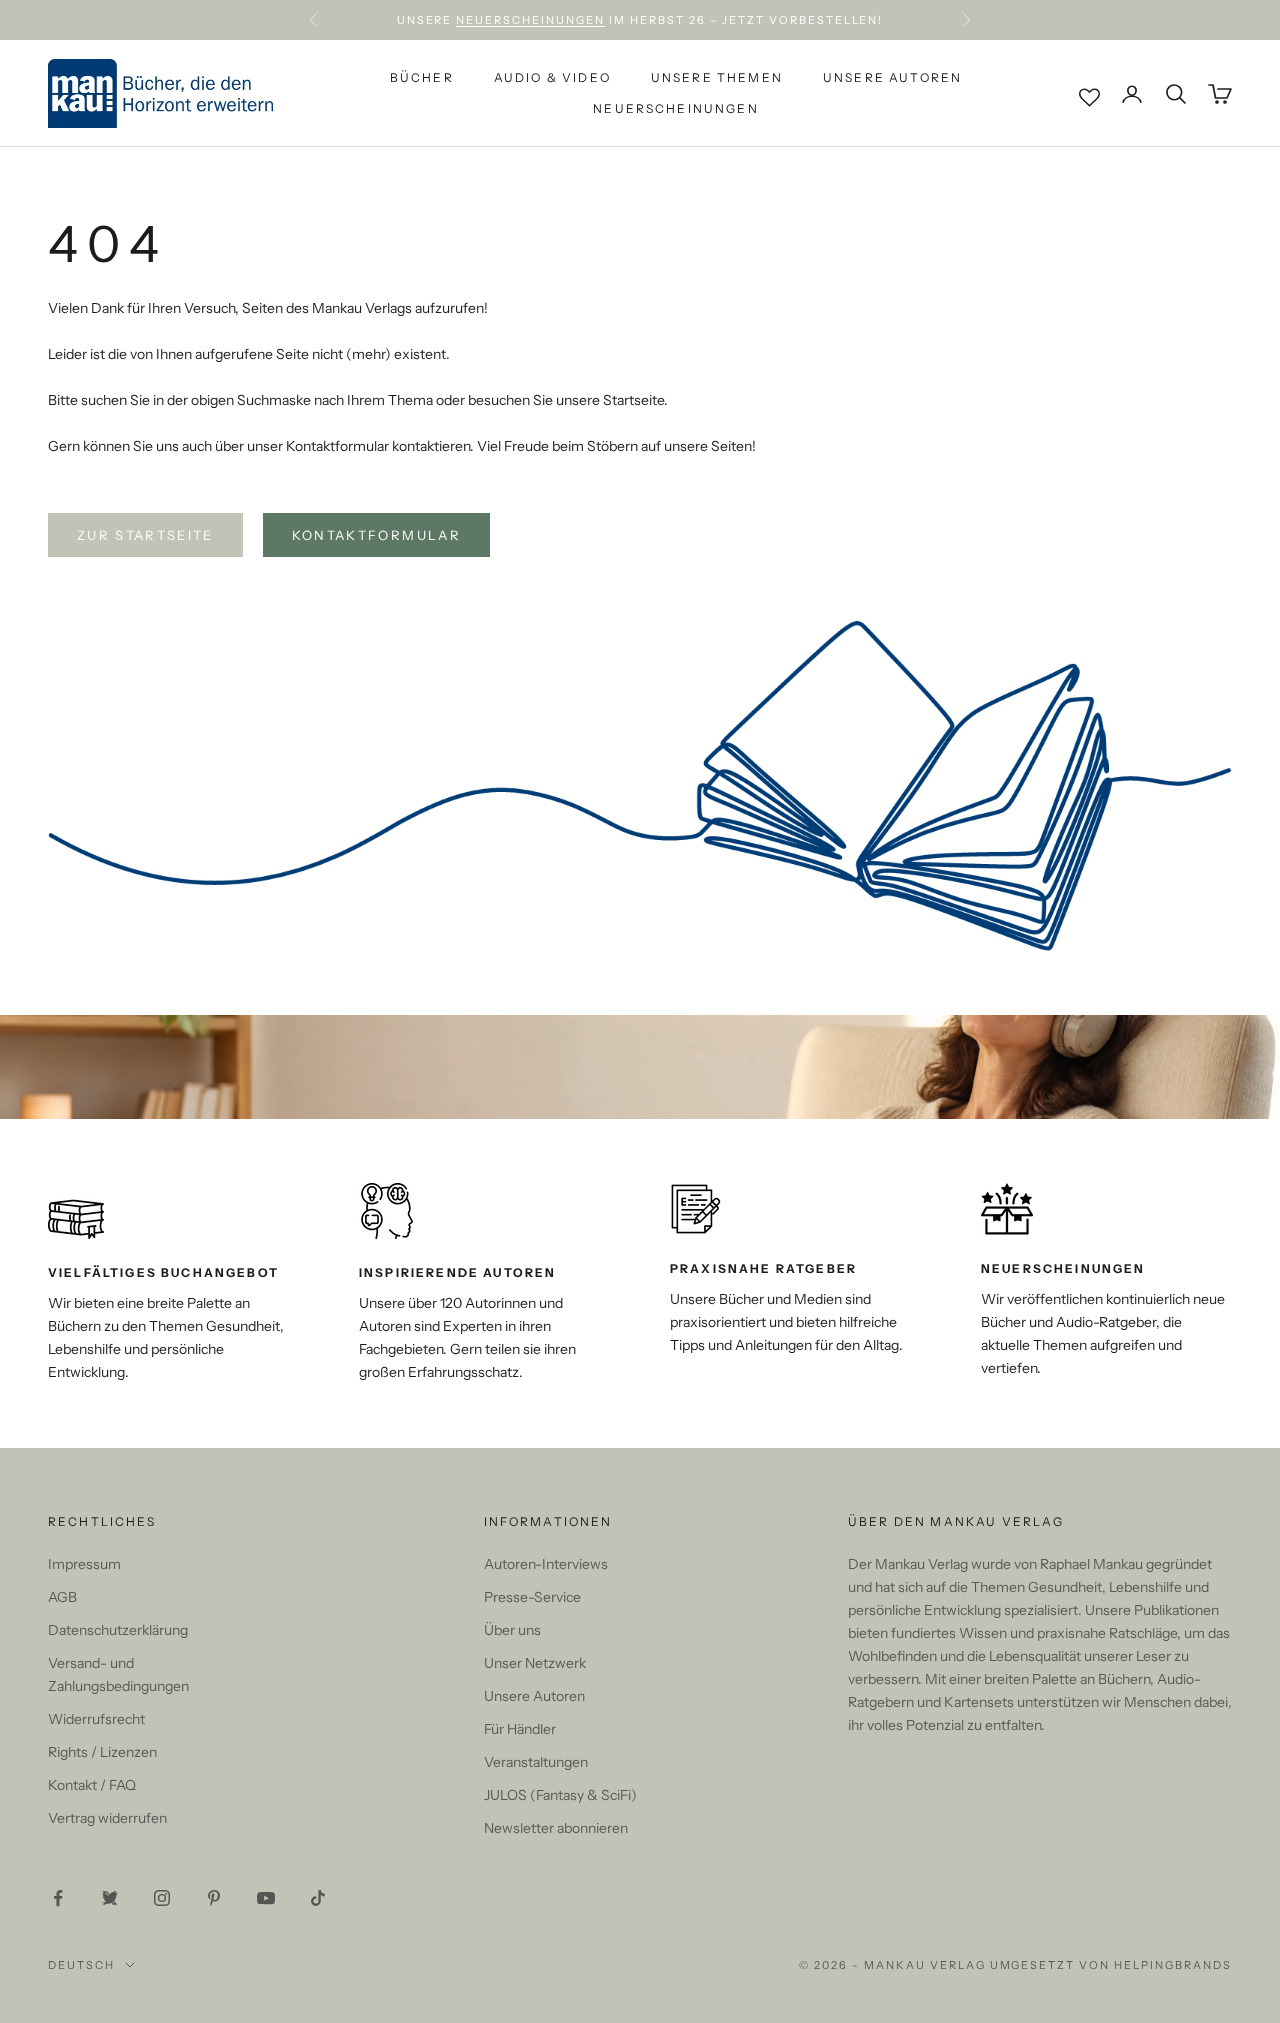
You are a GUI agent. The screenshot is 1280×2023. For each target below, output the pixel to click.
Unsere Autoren (892, 77)
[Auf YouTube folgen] (266, 1898)
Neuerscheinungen (530, 20)
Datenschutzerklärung (118, 1630)
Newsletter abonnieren (556, 1828)
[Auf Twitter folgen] (110, 1898)
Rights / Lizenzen (102, 1752)
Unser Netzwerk (535, 1663)
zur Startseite (145, 535)
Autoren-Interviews (546, 1564)
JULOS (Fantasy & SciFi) (560, 1795)
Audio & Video (552, 77)
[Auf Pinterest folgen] (214, 1898)
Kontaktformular (376, 535)
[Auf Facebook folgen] (58, 1898)
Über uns (512, 1630)
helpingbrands (1173, 1965)
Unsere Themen (717, 77)
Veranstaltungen (536, 1762)
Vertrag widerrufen (107, 1818)
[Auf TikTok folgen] (318, 1898)
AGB (62, 1597)
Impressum (84, 1564)
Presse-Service (532, 1597)
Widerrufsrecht (96, 1719)
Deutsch (81, 1965)
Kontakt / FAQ (92, 1785)
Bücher (422, 77)
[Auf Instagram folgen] (162, 1898)
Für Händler (520, 1729)
